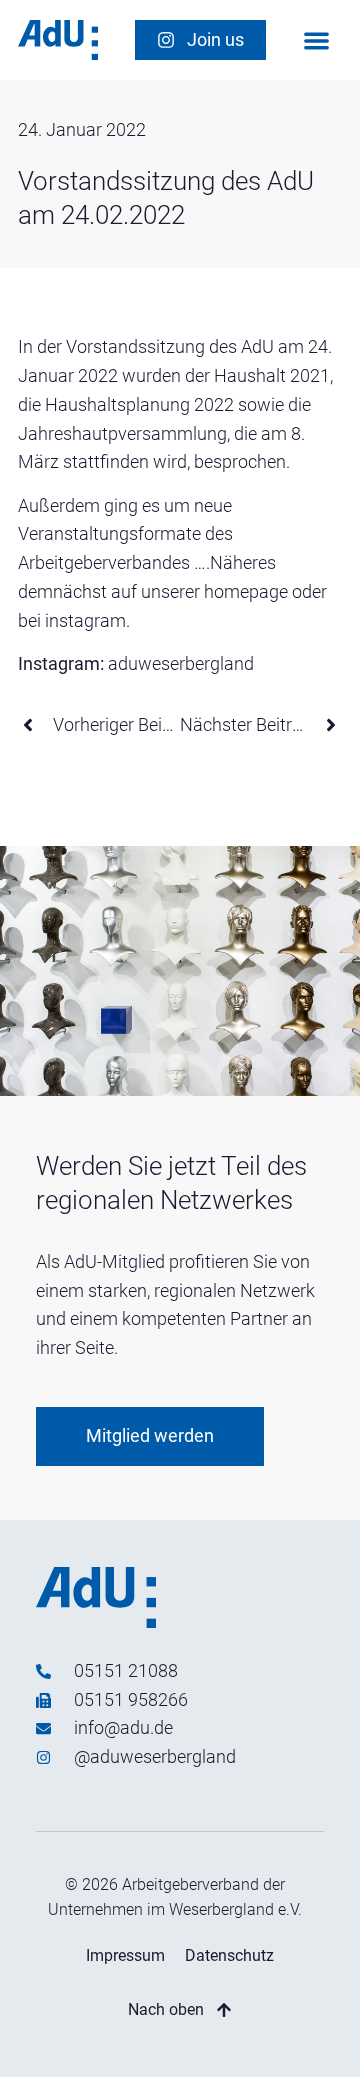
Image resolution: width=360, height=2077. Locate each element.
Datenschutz (229, 1955)
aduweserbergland (181, 663)
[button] (316, 40)
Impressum (125, 1955)
